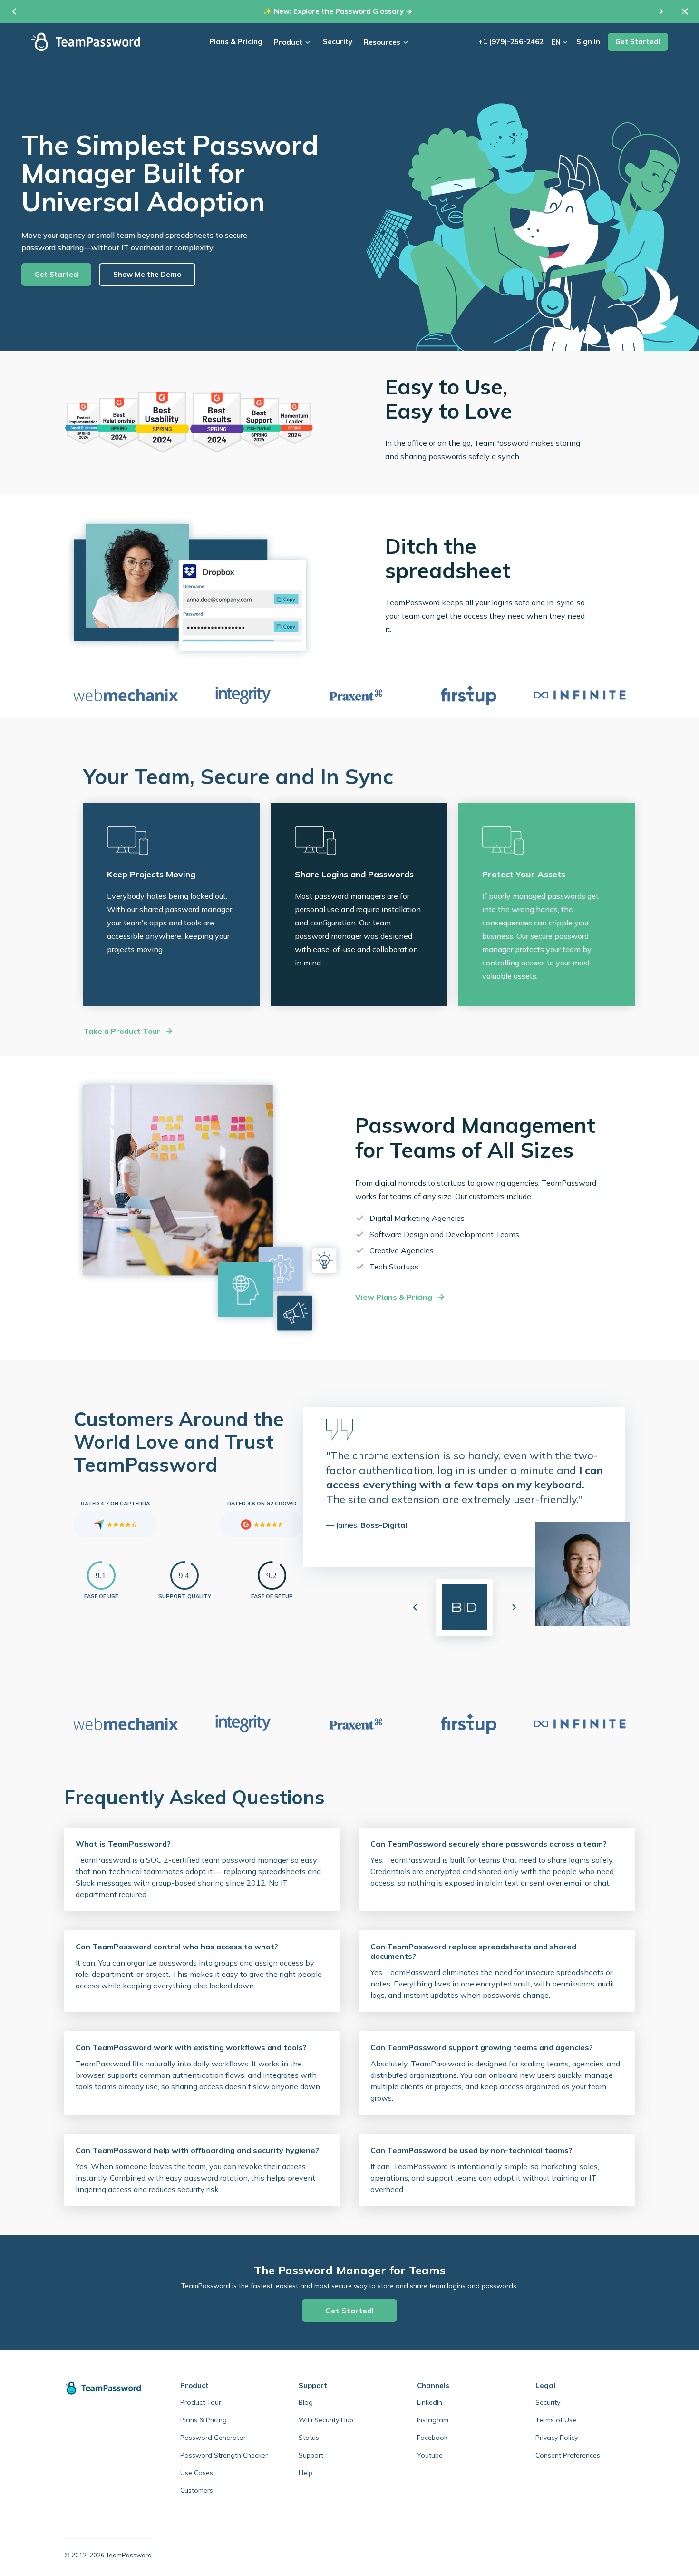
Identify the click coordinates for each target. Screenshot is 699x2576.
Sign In (588, 42)
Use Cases (197, 2473)
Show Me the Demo (147, 274)
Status (309, 2438)
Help (306, 2473)
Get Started (56, 274)
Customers (197, 2490)
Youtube (430, 2455)
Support (311, 2455)
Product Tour (201, 2402)
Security (338, 42)
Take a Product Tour (122, 1031)
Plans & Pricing (236, 42)
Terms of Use (556, 2420)
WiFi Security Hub (326, 2420)
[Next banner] (661, 11)
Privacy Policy (557, 2438)
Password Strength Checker (224, 2455)
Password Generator (213, 2438)
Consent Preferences (568, 2455)
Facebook (432, 2438)
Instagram (433, 2420)
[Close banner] (685, 11)
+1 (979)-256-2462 (511, 42)
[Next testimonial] (514, 1607)
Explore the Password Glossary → (353, 11)
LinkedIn (430, 2402)
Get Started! (638, 42)
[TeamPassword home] (108, 2388)
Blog (306, 2402)
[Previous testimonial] (415, 1607)
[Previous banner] (14, 11)
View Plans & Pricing (394, 1297)
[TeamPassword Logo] (86, 42)
